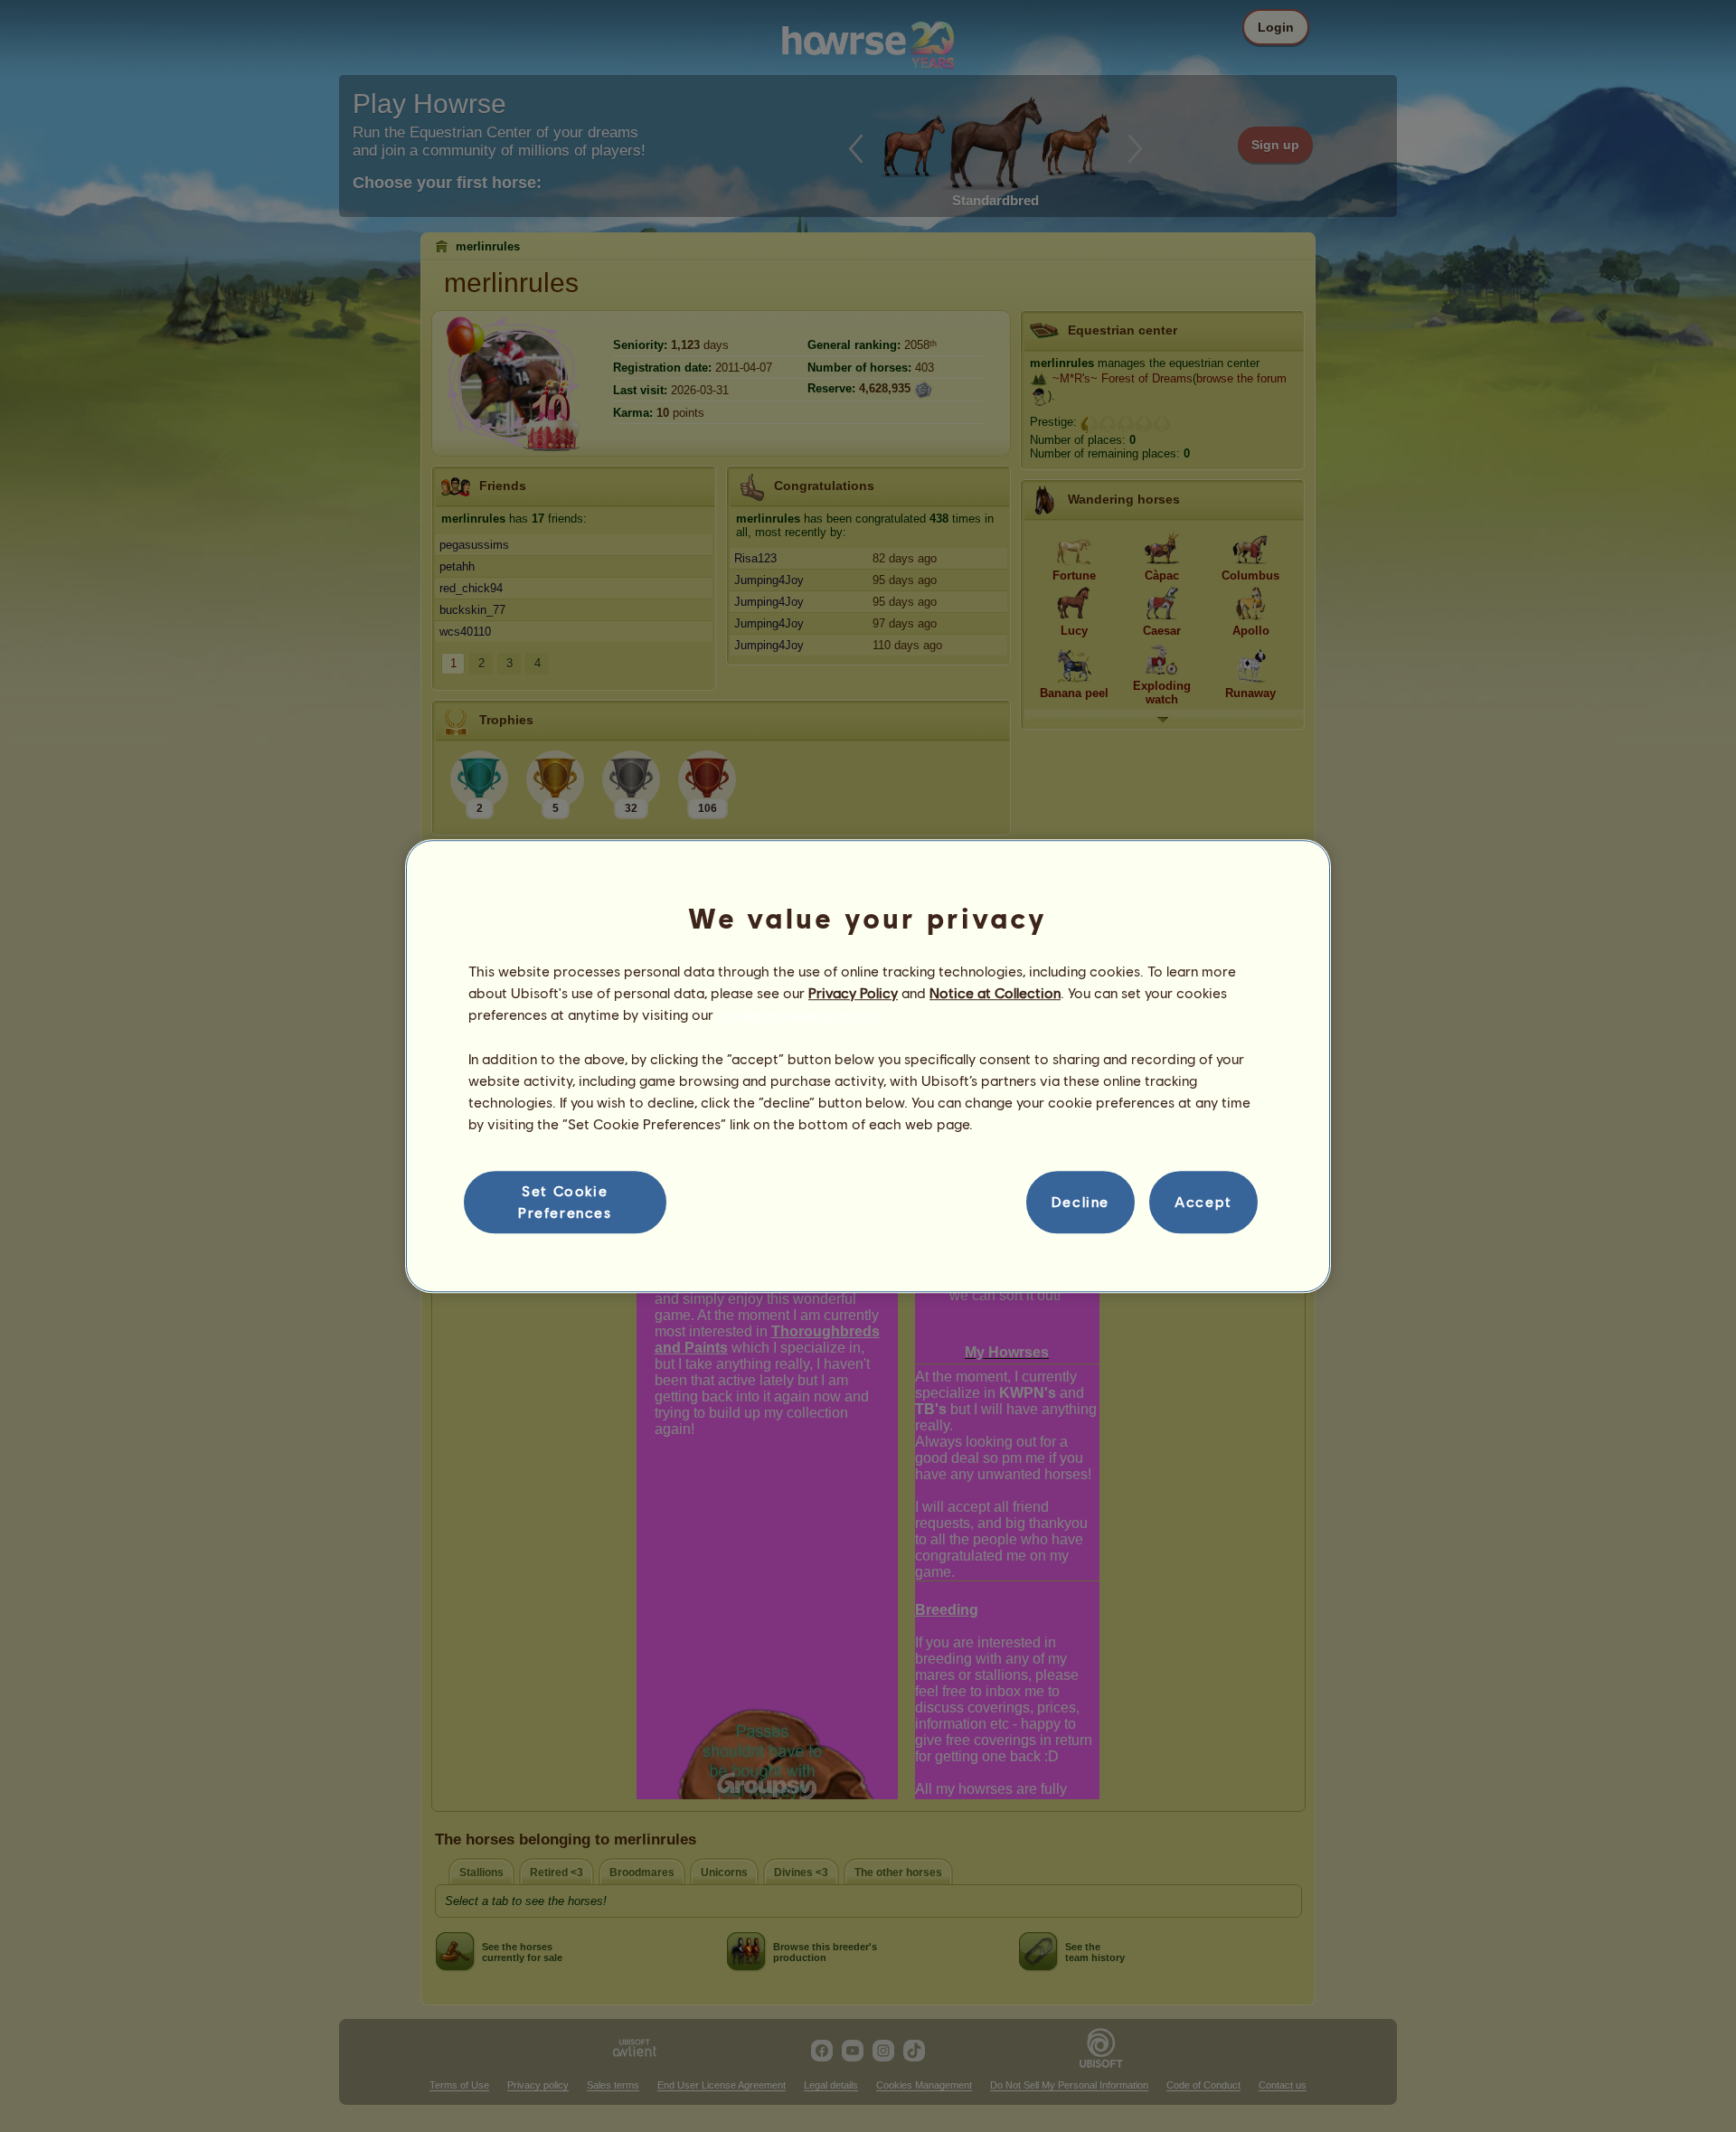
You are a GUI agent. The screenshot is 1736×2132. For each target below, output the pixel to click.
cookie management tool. (800, 1015)
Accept (1203, 1202)
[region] (868, 1066)
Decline (1080, 1202)
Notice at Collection (995, 992)
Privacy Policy (853, 992)
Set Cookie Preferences (565, 1201)
